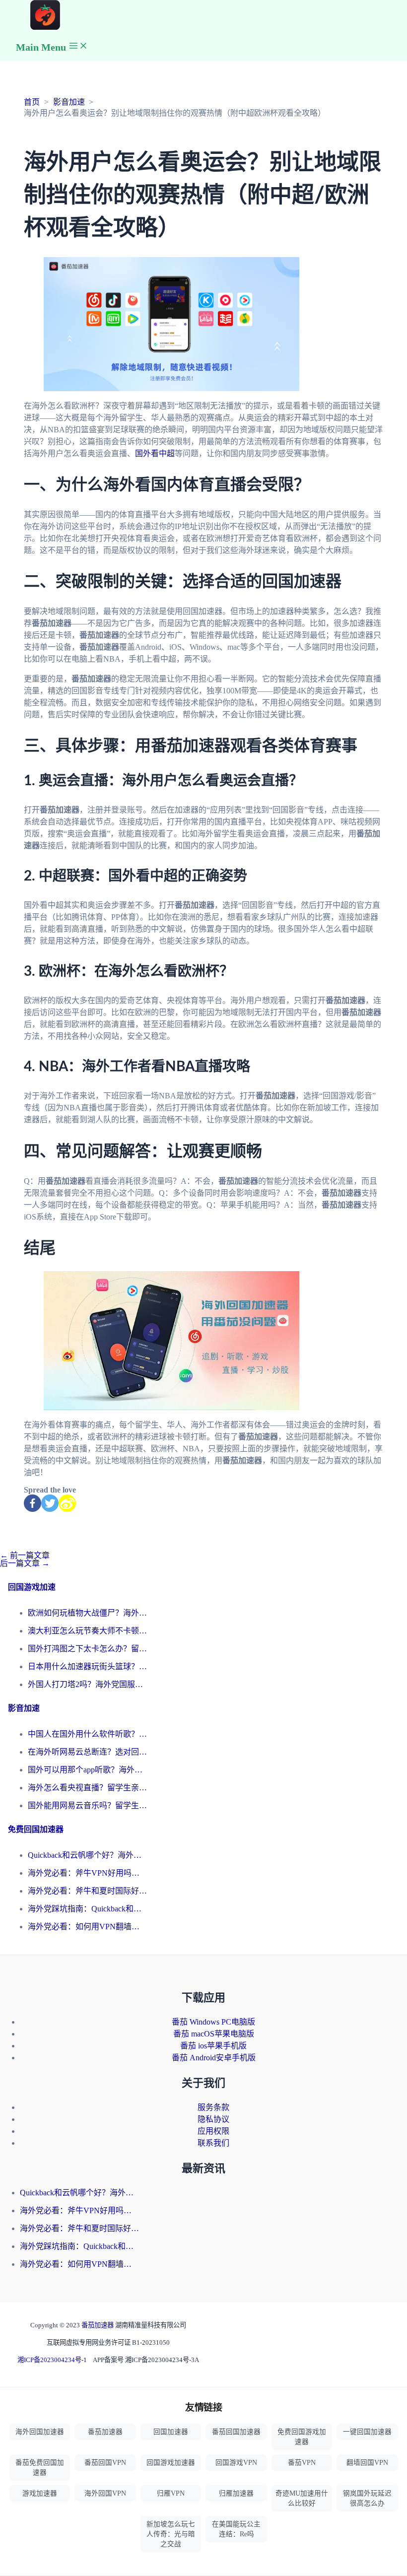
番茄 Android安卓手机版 (214, 2058)
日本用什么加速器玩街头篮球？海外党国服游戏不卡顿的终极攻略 (87, 1666)
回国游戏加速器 (171, 2463)
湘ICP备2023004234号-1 (52, 2360)
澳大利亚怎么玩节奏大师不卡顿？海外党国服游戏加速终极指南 (87, 1631)
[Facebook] (33, 1503)
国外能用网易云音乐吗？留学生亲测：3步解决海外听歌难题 (87, 1805)
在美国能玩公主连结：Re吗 (236, 2529)
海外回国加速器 (40, 2432)
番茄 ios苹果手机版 (213, 2046)
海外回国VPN (105, 2493)
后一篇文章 (25, 1563)
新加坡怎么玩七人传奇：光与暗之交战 (171, 2534)
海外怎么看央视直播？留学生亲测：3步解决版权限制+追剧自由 (87, 1788)
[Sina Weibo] (67, 1503)
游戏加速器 (40, 2493)
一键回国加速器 (367, 2432)
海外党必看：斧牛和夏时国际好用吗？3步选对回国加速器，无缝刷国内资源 (87, 1891)
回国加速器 (171, 2432)
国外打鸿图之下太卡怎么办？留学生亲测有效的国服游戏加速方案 (87, 1649)
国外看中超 (155, 453)
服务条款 (213, 2107)
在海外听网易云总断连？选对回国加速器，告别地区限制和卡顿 (87, 1752)
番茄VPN (302, 2463)
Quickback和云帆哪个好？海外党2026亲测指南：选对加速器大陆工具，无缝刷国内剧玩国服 (87, 1855)
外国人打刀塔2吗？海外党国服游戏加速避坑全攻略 (87, 1684)
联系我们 (213, 2143)
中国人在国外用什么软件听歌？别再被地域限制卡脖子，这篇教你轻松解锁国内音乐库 (87, 1734)
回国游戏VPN (236, 2463)
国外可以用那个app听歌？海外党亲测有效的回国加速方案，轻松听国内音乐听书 (87, 1770)
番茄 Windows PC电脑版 (213, 2022)
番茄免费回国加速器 (40, 2468)
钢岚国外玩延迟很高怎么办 (367, 2498)
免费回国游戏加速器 (302, 2437)
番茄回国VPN (105, 2463)
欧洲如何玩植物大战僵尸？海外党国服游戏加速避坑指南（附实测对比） (87, 1613)
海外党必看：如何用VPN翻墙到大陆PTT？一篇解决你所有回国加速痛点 (87, 1927)
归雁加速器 (236, 2493)
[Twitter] (50, 1503)
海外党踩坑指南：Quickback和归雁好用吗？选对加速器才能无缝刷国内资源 (87, 1909)
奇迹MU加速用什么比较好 (302, 2498)
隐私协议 (213, 2119)
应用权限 (213, 2131)
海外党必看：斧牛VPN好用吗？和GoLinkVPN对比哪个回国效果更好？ (87, 1873)
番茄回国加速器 (236, 2432)
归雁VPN (171, 2493)
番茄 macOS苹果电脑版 (214, 2034)
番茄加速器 (98, 2325)
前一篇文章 (25, 1555)
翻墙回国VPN (367, 2463)
